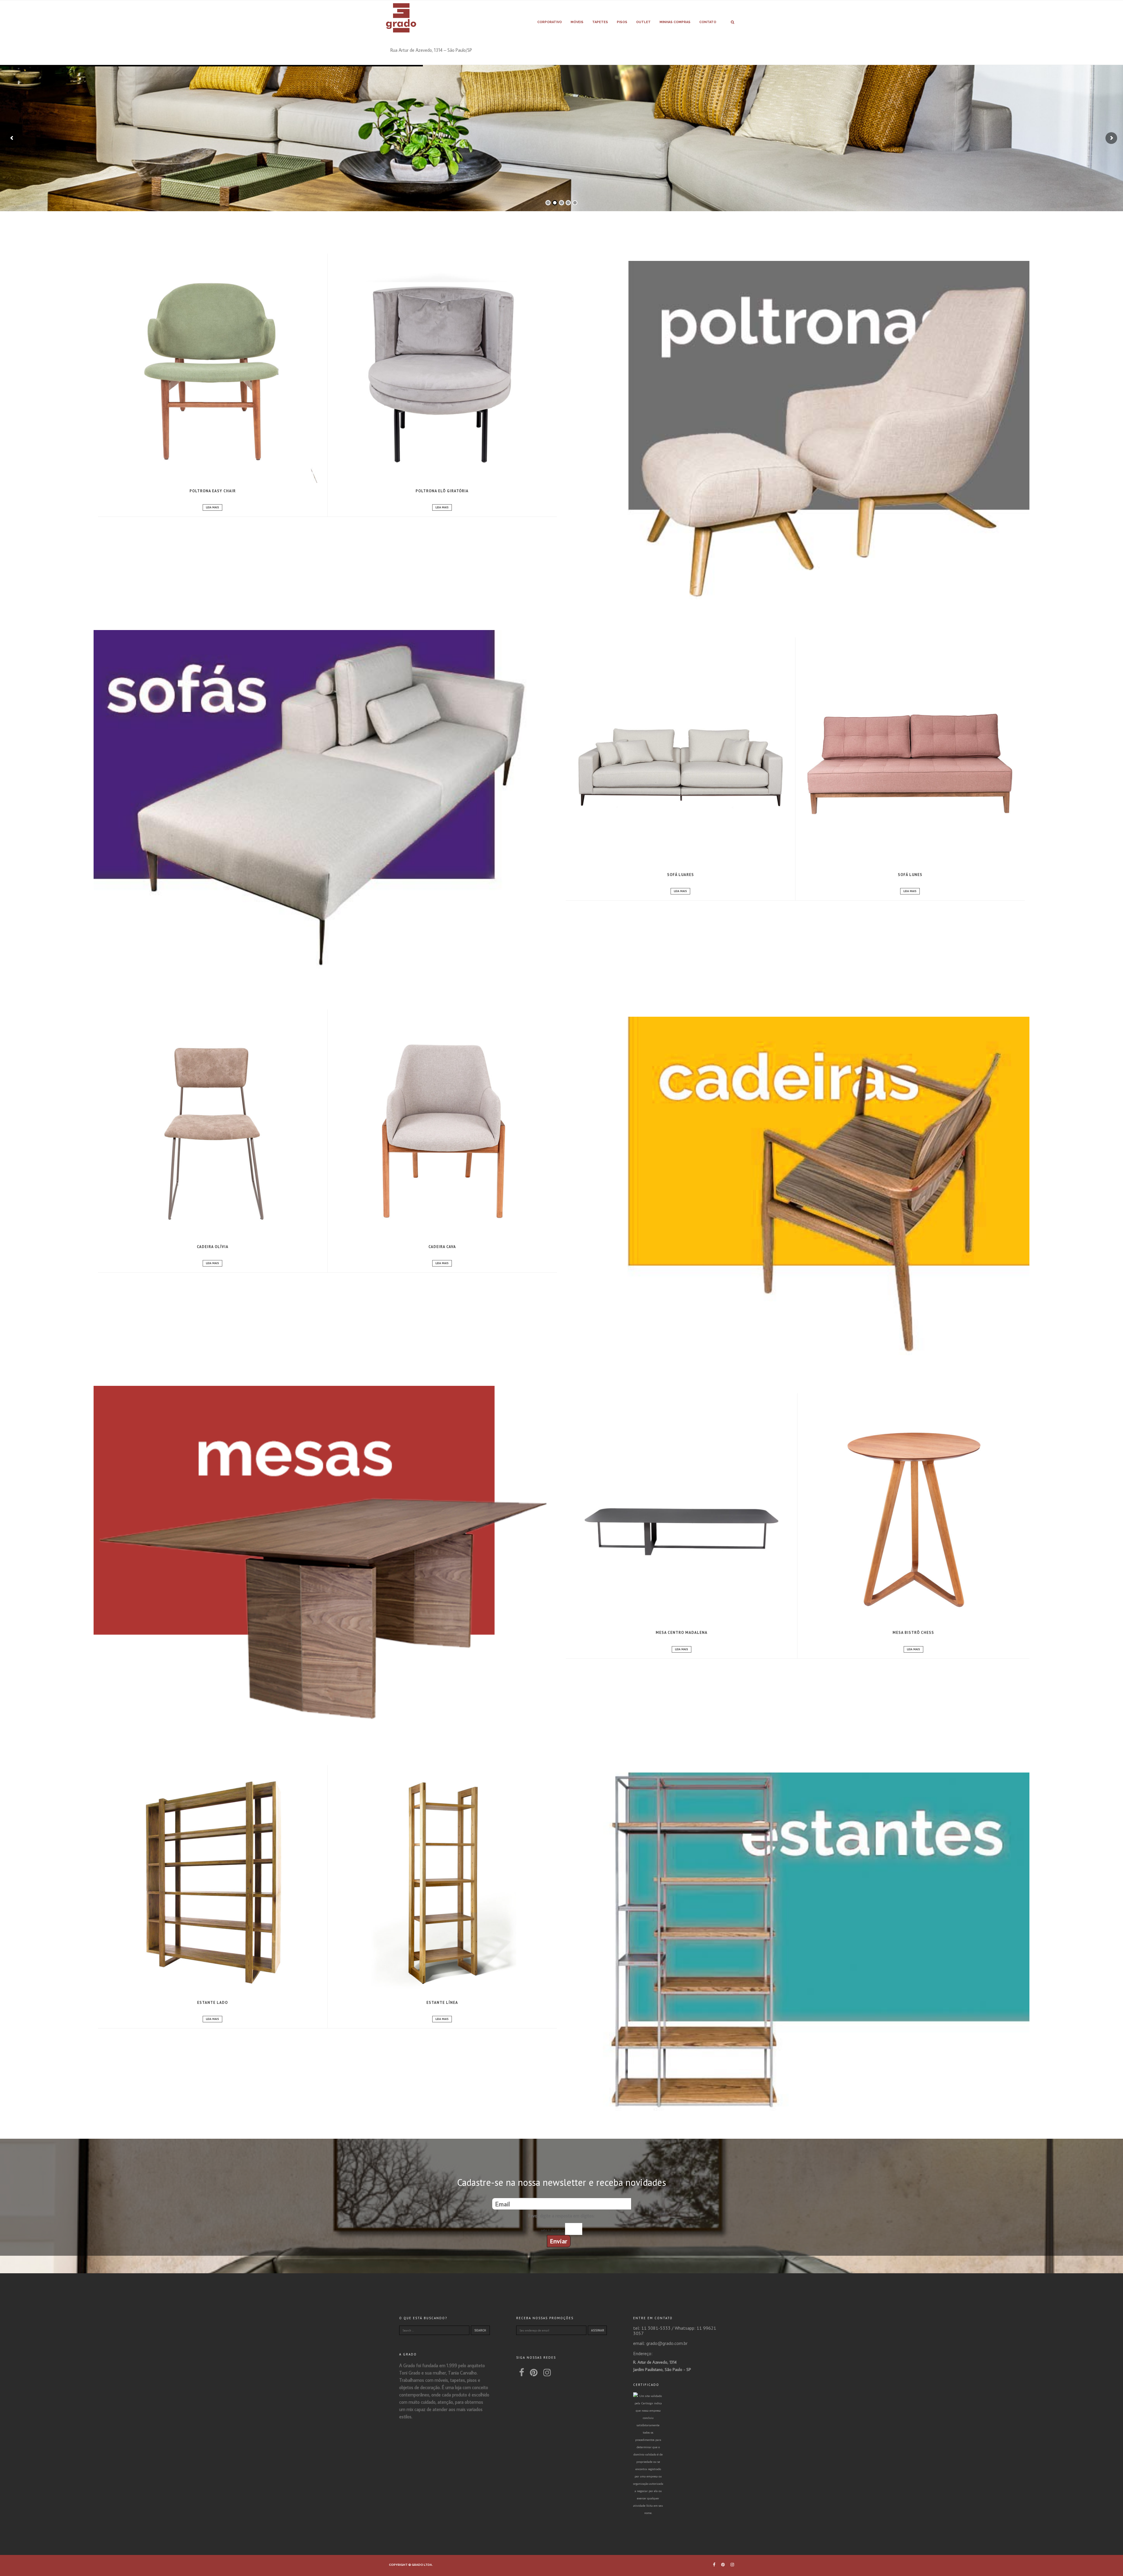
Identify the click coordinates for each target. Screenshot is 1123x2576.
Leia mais (212, 507)
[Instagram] (547, 2372)
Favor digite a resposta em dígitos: (561, 2216)
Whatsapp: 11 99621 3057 (675, 2331)
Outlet (643, 22)
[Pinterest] (534, 2372)
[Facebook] (522, 2372)
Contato (708, 22)
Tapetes (600, 22)
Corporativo (550, 22)
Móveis (577, 22)
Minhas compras (675, 22)
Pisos (622, 22)
